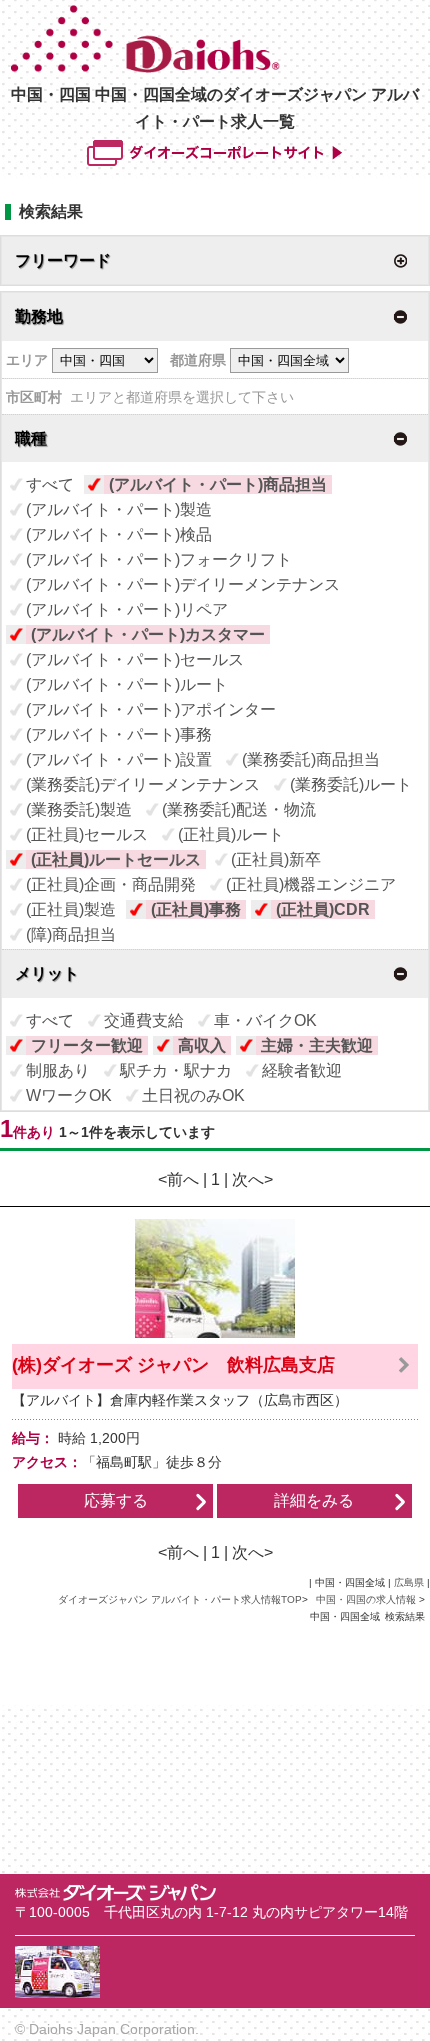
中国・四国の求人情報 (367, 1599)
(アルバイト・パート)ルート (127, 684)
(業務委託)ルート (351, 784)
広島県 (409, 1582)
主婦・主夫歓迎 (317, 1045)
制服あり (58, 1070)
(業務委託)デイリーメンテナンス (143, 784)
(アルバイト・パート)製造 (119, 509)
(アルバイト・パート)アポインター (151, 709)
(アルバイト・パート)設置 (119, 759)
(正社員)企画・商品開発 (111, 884)
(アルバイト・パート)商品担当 (218, 484)
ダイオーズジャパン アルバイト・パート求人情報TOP (180, 1599)
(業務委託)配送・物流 (239, 809)
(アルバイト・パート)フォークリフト (159, 559)
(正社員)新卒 (276, 859)
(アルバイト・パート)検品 (119, 534)
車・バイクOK (265, 1020)
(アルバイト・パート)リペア (127, 609)
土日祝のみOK (193, 1095)
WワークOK (69, 1095)
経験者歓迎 (302, 1070)
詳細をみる (314, 1500)
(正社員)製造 (71, 909)
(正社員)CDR (323, 909)
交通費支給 (144, 1020)
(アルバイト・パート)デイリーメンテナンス (183, 584)
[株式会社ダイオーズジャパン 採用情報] (217, 68)
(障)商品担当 (71, 934)
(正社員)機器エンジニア (311, 884)
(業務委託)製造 (79, 809)
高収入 (202, 1045)
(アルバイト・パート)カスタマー (148, 634)
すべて (50, 484)
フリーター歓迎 (87, 1045)
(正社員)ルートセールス (116, 859)
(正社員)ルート (231, 834)
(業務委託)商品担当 (311, 759)
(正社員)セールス (87, 834)
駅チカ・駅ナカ (176, 1070)
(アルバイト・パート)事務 (119, 734)
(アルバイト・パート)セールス (135, 659)
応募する (116, 1500)
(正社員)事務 (196, 909)
